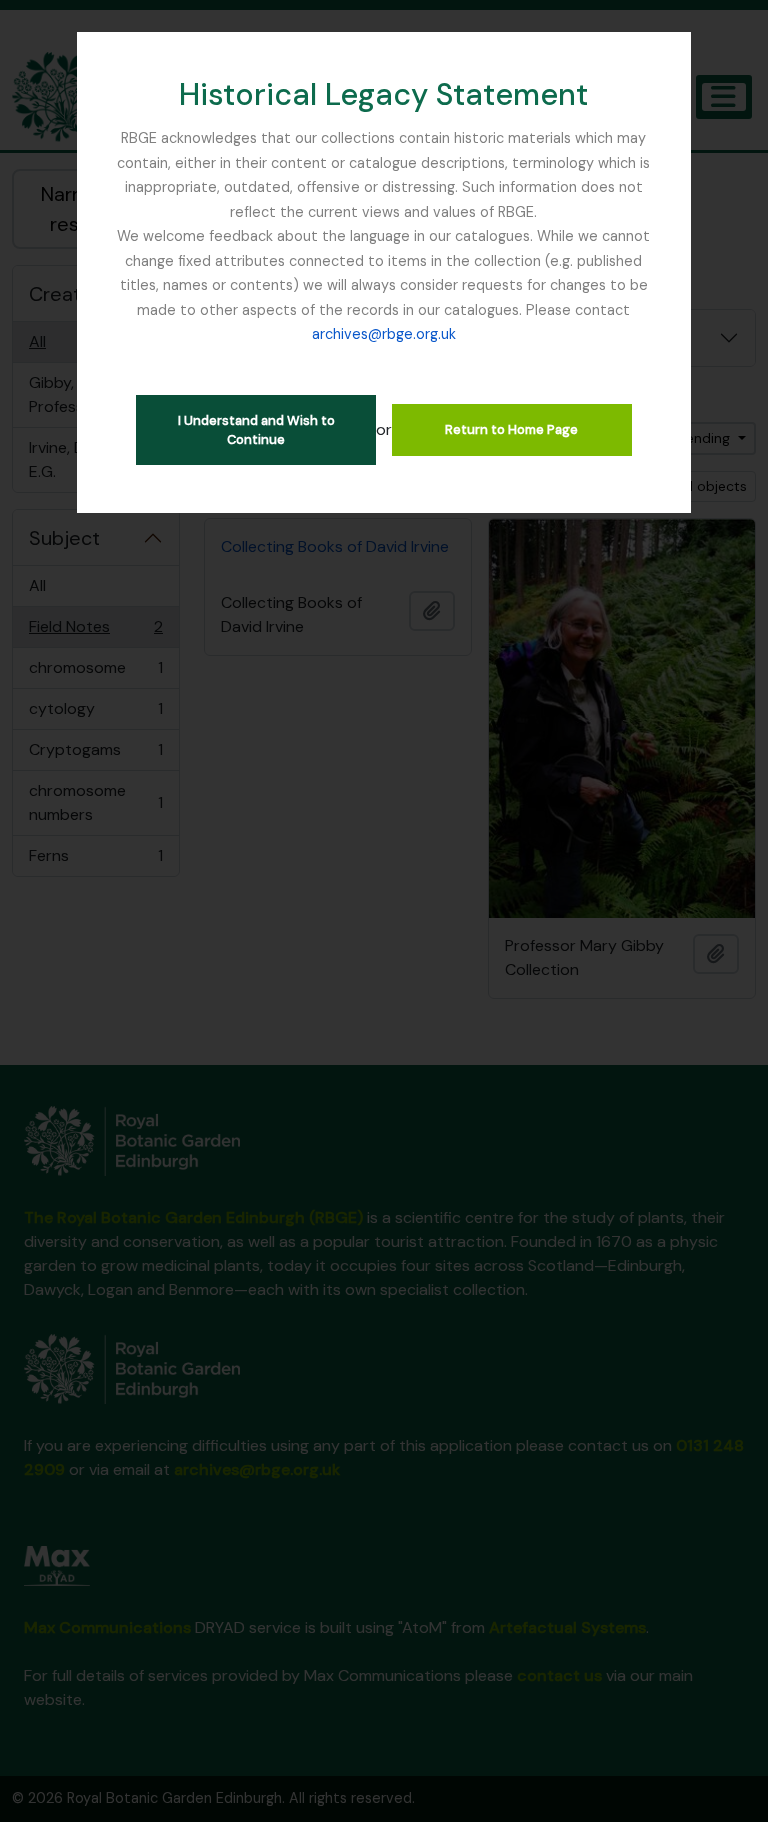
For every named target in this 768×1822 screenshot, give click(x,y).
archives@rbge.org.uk (384, 334)
